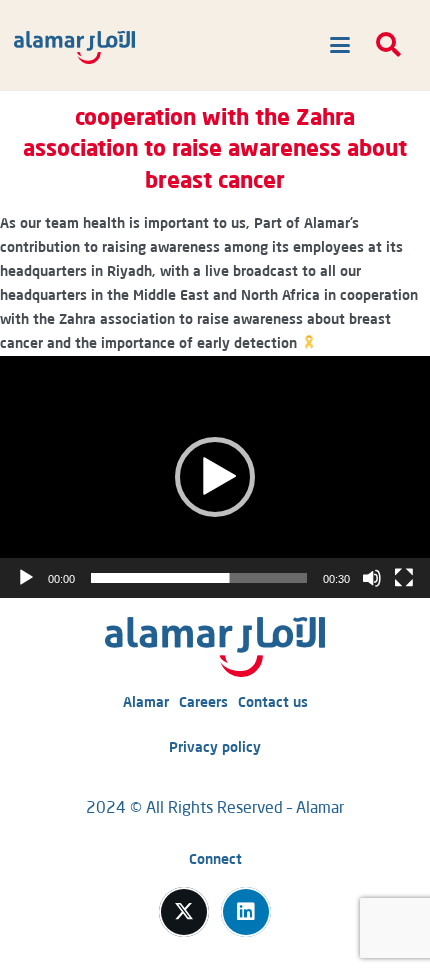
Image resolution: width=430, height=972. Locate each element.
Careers (203, 703)
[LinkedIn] (246, 912)
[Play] (26, 578)
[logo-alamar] (74, 47)
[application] (215, 477)
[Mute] (372, 578)
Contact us (273, 703)
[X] (184, 912)
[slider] (199, 578)
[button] (336, 45)
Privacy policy (215, 748)
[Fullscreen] (404, 578)
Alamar (146, 703)
